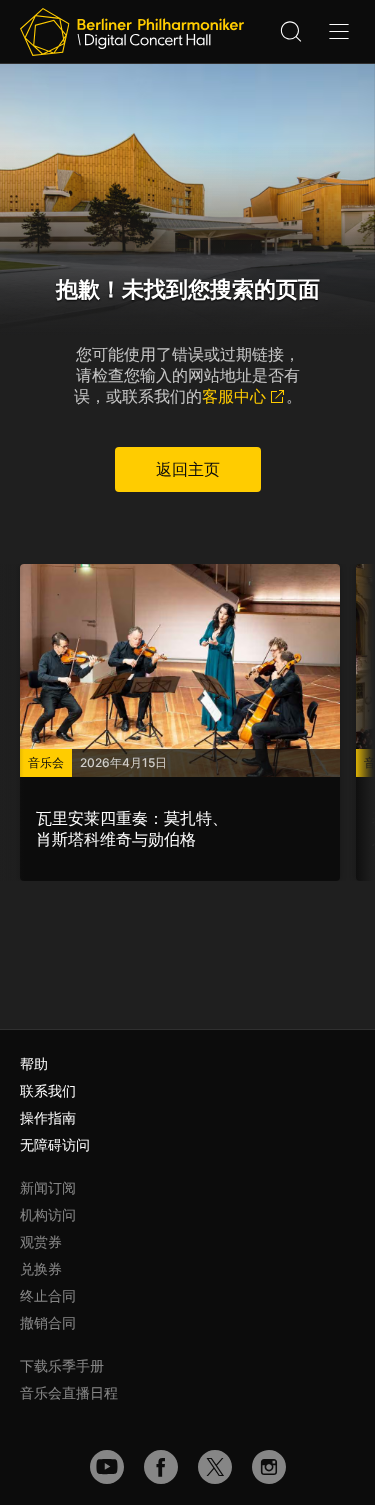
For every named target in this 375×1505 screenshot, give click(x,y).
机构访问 (48, 1214)
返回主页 (188, 469)
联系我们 (48, 1090)
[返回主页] (132, 32)
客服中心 (234, 396)
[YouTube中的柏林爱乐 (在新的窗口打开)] (107, 1467)
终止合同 (48, 1295)
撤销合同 (48, 1322)
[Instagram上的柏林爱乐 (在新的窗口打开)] (269, 1467)
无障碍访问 (55, 1144)
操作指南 (48, 1117)
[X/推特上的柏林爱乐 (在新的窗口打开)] (215, 1467)
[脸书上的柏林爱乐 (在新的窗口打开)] (161, 1467)
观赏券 (41, 1241)
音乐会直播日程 (69, 1392)
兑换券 (41, 1268)
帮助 (34, 1063)
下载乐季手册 (62, 1365)
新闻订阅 (48, 1187)
